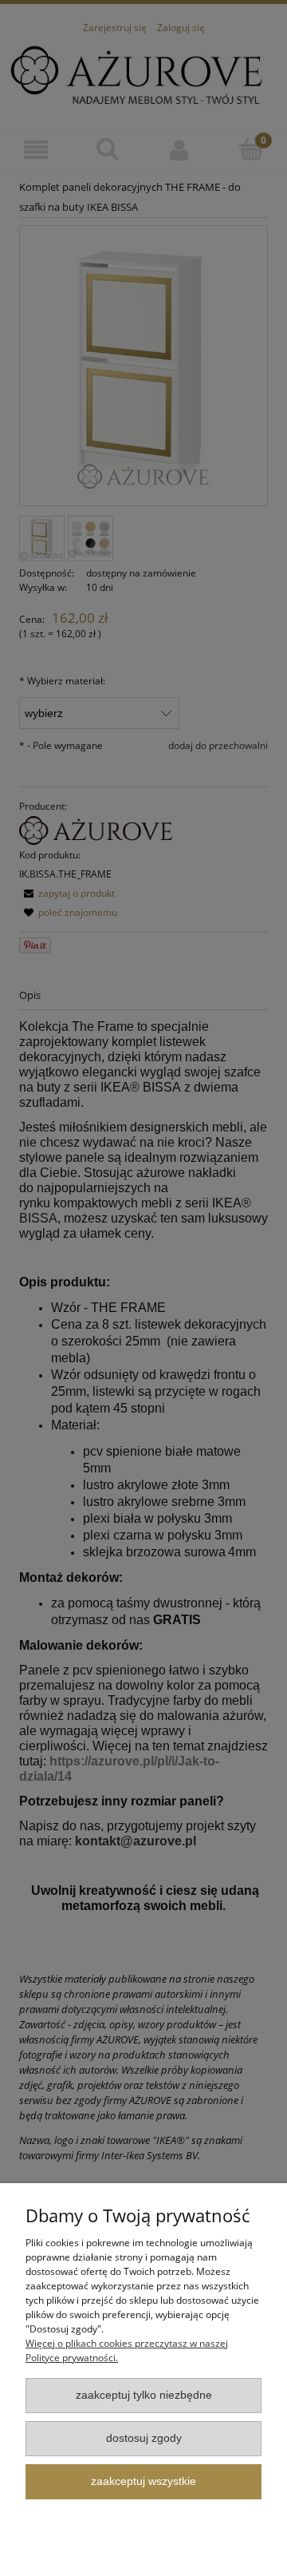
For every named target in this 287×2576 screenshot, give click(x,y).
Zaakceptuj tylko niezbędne (144, 2395)
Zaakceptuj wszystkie (143, 2481)
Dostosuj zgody (144, 2438)
